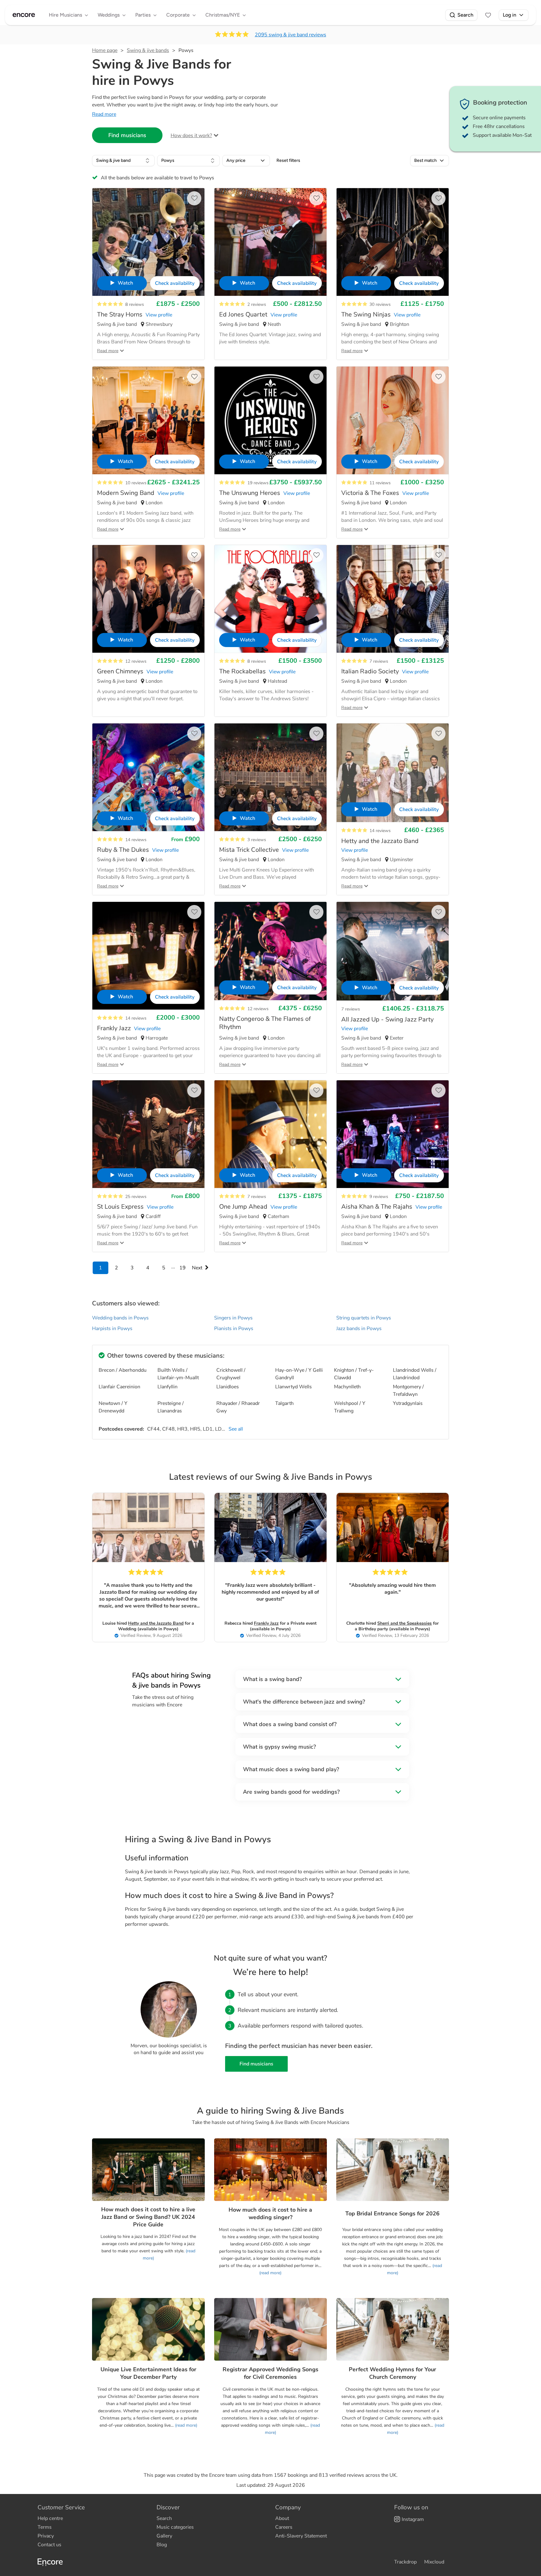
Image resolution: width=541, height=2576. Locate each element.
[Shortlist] (488, 15)
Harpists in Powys (112, 1329)
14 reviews (136, 840)
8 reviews (135, 304)
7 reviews (379, 661)
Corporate (178, 15)
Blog (162, 2545)
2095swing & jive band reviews (291, 35)
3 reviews (257, 840)
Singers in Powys (233, 1318)
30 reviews (380, 304)
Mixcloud (434, 2562)
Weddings (109, 15)
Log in (510, 15)
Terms (45, 2527)
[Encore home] (24, 15)
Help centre (50, 2518)
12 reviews (136, 661)
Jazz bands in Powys (359, 1329)
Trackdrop (405, 2562)
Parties (143, 15)
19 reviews (258, 483)
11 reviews (380, 483)
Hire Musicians (65, 15)
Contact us (49, 2545)
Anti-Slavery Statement (301, 2536)
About (282, 2518)
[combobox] (123, 161)
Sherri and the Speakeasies (404, 1623)
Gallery (164, 2536)
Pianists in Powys (234, 1329)
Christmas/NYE (223, 15)
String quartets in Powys (364, 1318)
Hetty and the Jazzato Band (156, 1623)
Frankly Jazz (266, 1623)
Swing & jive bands (148, 50)
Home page (105, 50)
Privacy (46, 2536)
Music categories (175, 2527)
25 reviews (136, 1197)
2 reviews (257, 304)
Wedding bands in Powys (120, 1318)
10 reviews (136, 483)
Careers (284, 2527)
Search (465, 15)
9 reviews (379, 1197)
